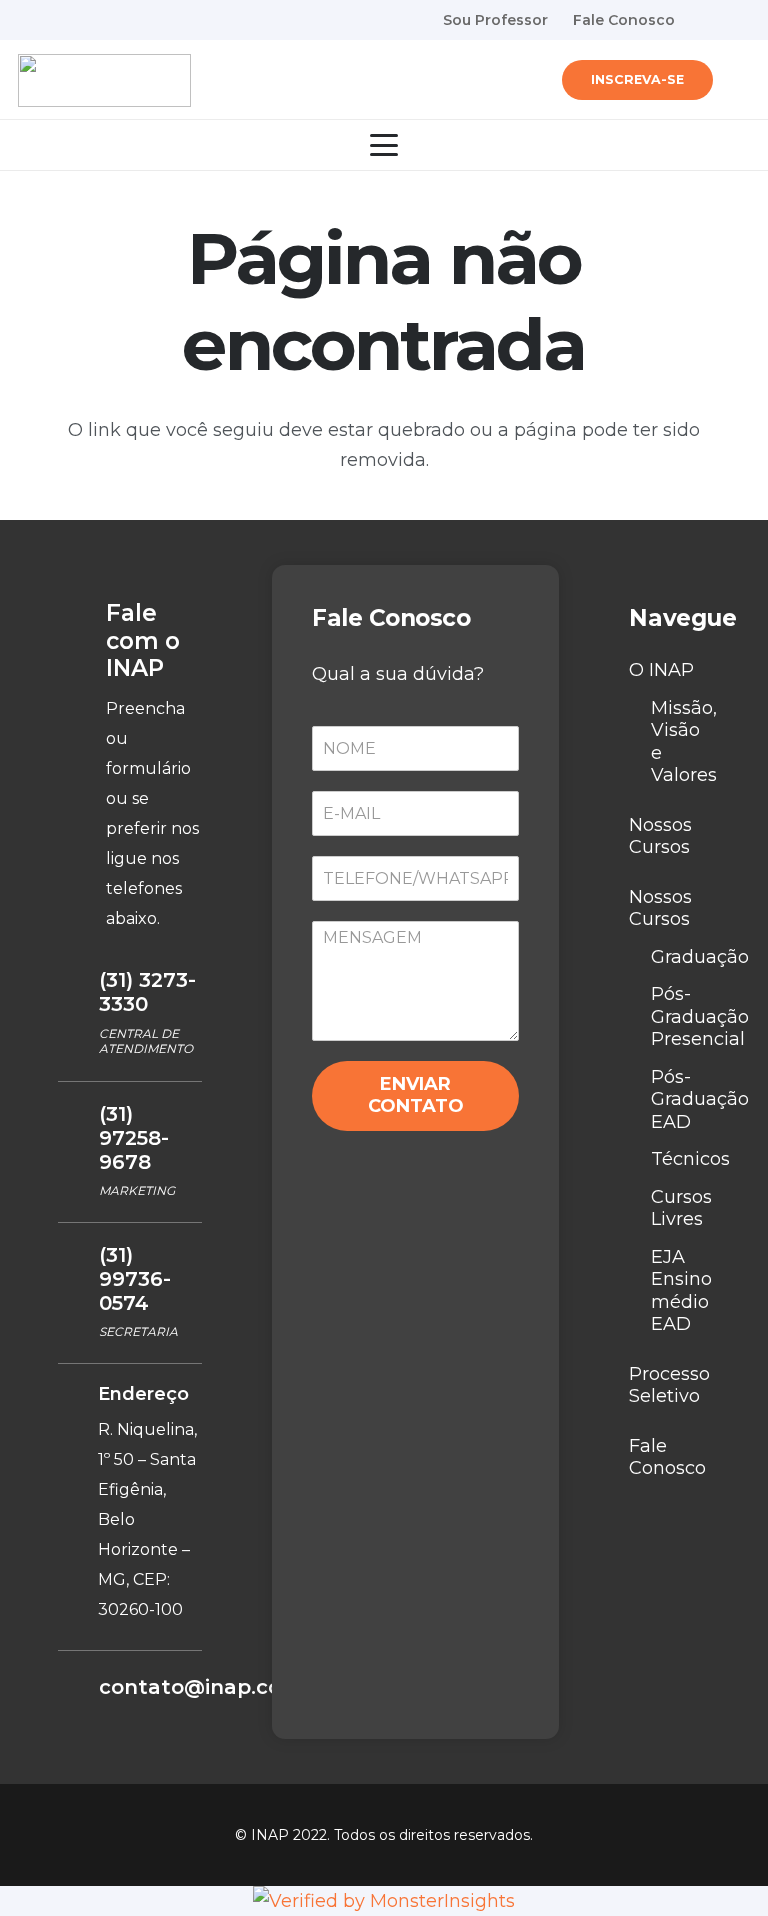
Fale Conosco (667, 1457)
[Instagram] (742, 20)
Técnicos (690, 1159)
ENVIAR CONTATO (416, 1095)
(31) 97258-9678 (134, 1138)
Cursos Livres (681, 1208)
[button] (737, 80)
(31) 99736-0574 (135, 1279)
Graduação (700, 957)
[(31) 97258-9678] (78, 1116)
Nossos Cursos (660, 836)
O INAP (661, 670)
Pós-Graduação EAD (700, 1099)
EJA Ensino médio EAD (681, 1291)
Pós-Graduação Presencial (700, 1016)
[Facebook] (707, 19)
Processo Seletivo (669, 1385)
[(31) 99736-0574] (78, 1257)
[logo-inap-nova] (104, 80)
